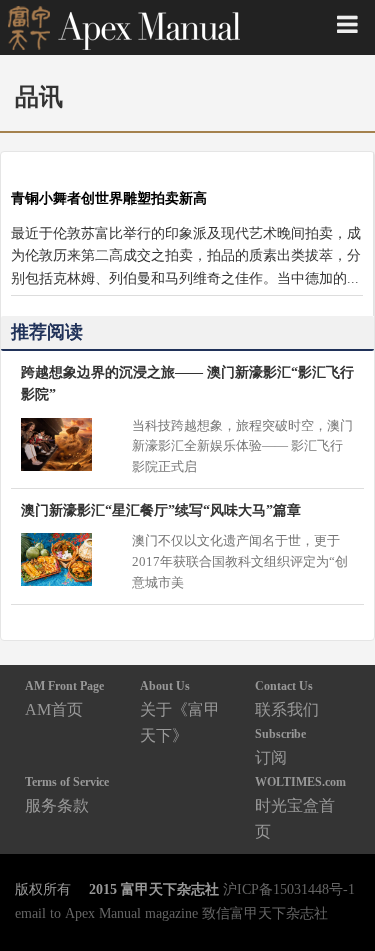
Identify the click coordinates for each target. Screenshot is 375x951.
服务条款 (67, 794)
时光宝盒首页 (300, 807)
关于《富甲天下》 (180, 711)
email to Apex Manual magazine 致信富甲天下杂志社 (171, 913)
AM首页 (64, 698)
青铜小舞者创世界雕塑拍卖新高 (109, 198)
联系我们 (287, 698)
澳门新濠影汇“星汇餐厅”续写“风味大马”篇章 (161, 510)
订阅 (280, 746)
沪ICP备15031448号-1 (289, 889)
